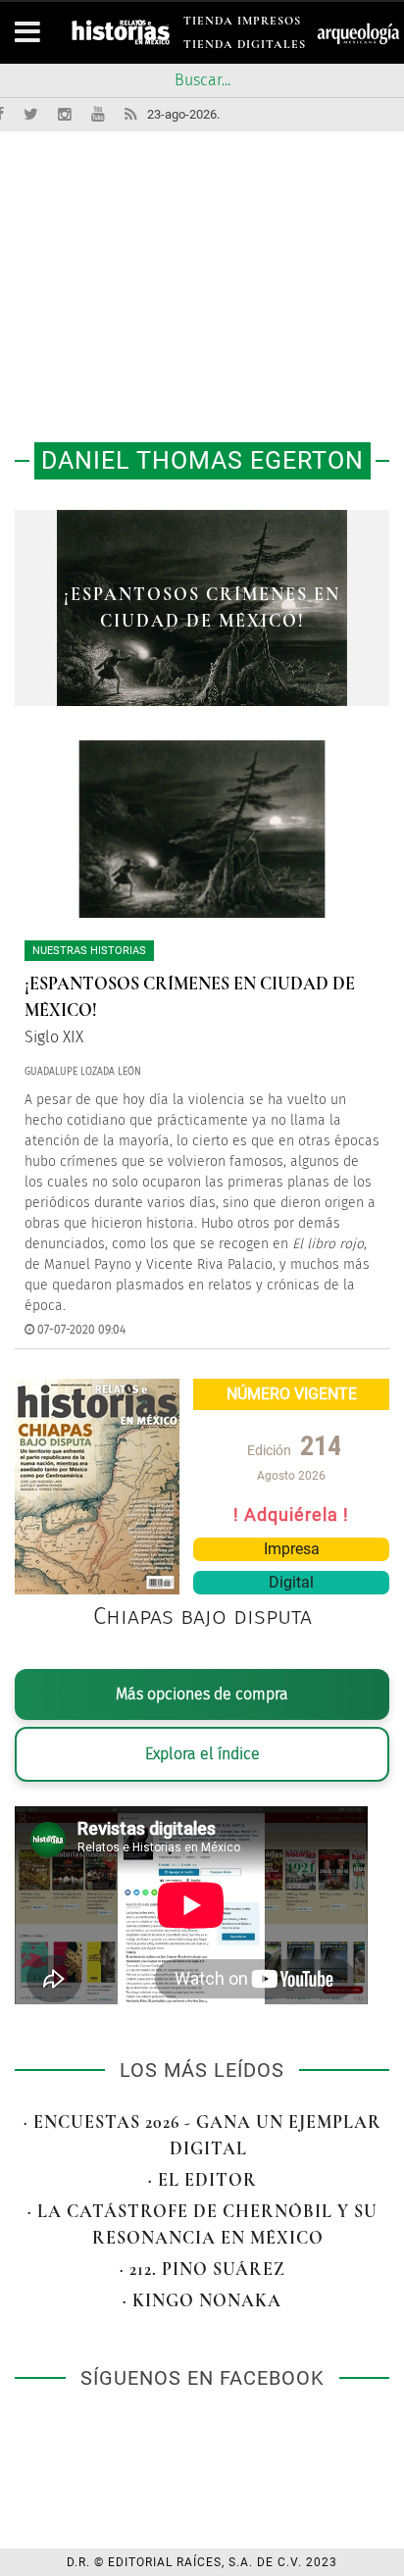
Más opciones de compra (202, 1694)
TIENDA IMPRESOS (242, 24)
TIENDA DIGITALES (245, 48)
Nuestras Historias (89, 951)
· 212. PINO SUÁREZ (202, 2269)
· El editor (202, 2180)
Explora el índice (202, 1754)
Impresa (292, 1549)
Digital (291, 1582)
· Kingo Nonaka (202, 2300)
